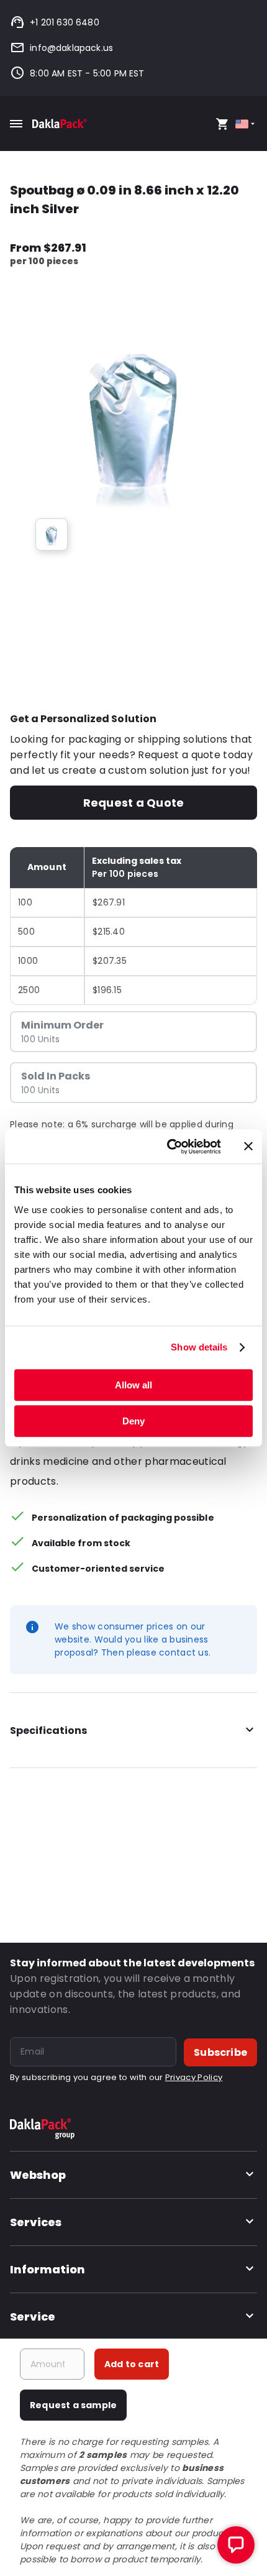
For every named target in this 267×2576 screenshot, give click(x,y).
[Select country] (246, 124)
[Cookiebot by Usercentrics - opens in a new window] (168, 1147)
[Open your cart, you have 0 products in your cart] (222, 124)
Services (36, 2222)
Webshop (38, 2175)
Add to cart (132, 2364)
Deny (133, 1421)
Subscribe (220, 2052)
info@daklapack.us (71, 48)
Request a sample (73, 2405)
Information (48, 2269)
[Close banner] (248, 1147)
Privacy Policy (194, 2077)
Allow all (133, 1385)
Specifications (48, 1730)
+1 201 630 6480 (65, 22)
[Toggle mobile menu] (16, 124)
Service (33, 2317)
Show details (199, 1347)
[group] (52, 534)
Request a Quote (133, 803)
